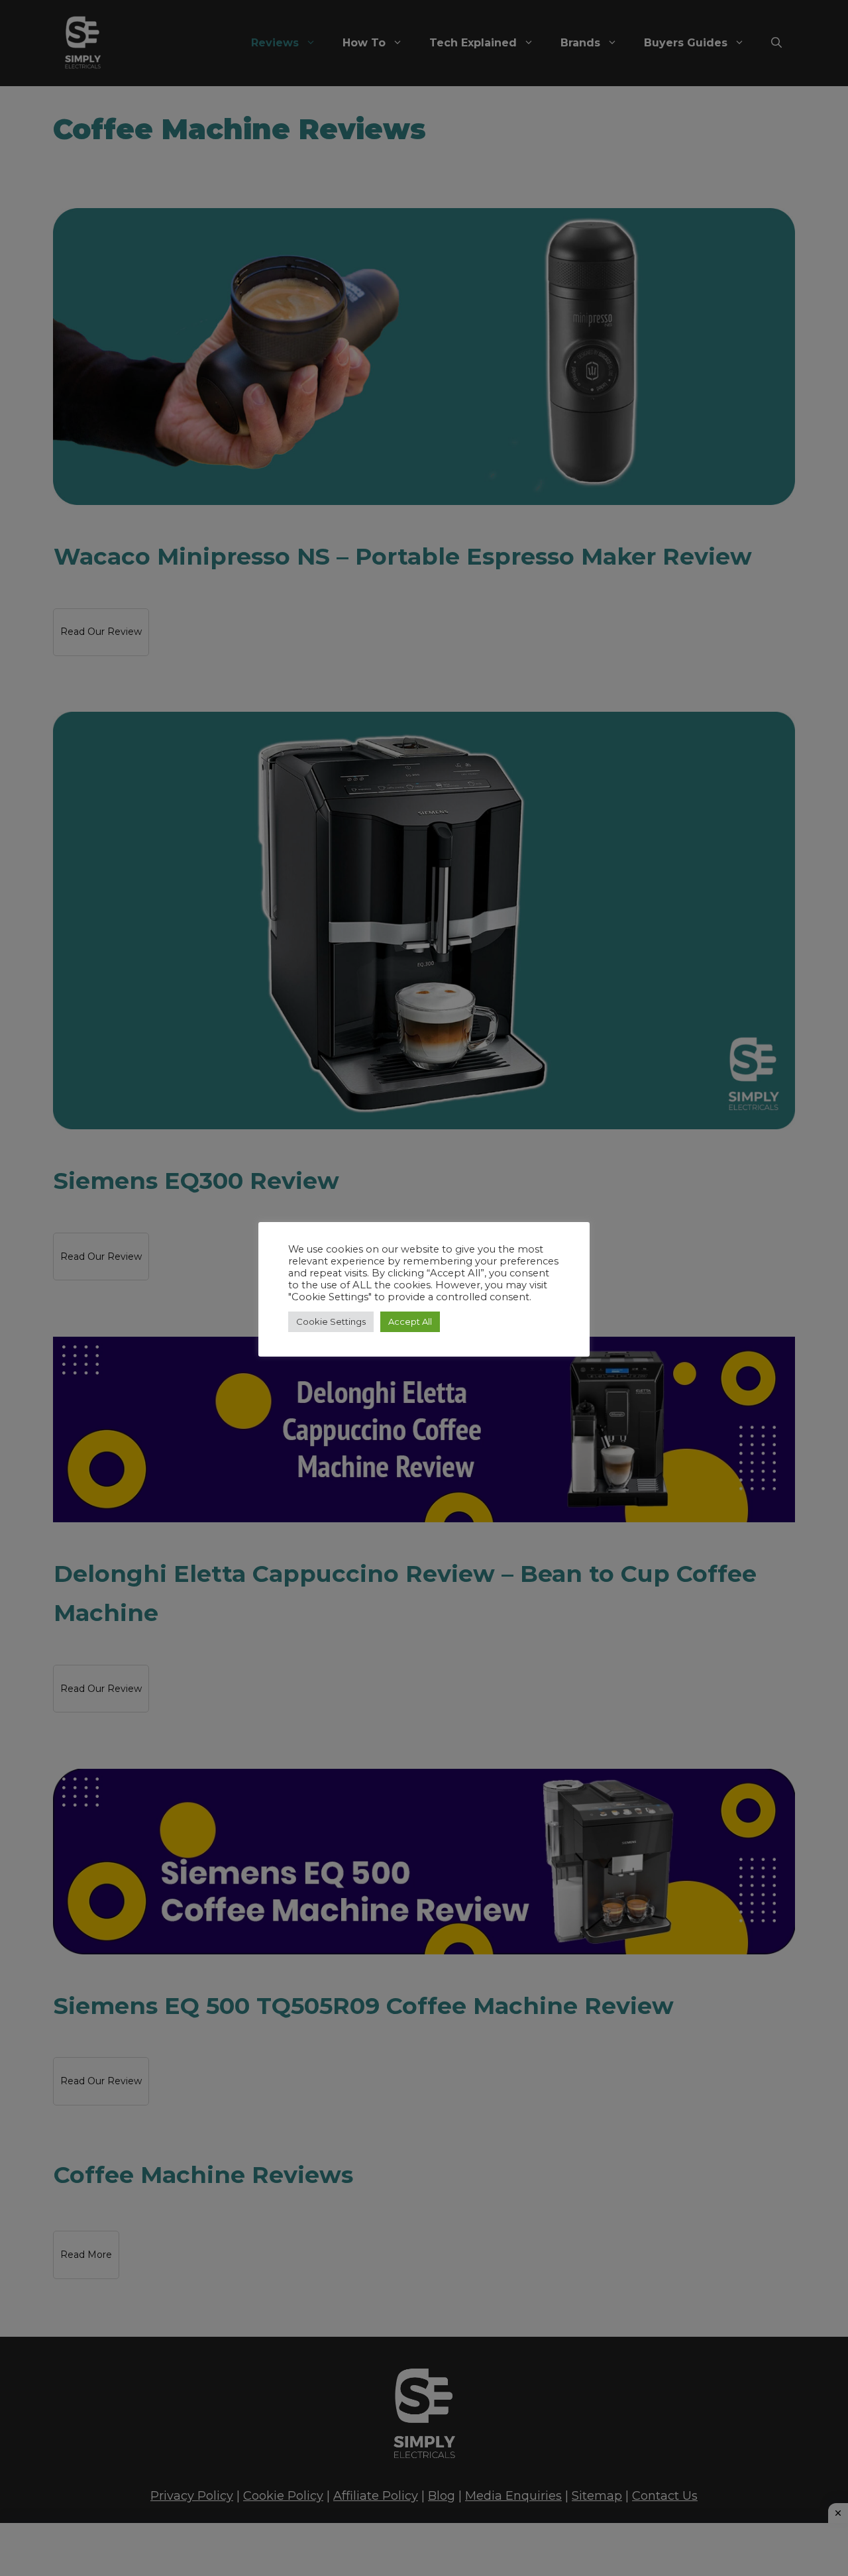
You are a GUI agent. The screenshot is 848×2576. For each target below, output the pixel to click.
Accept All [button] (410, 1321)
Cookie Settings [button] (331, 1321)
